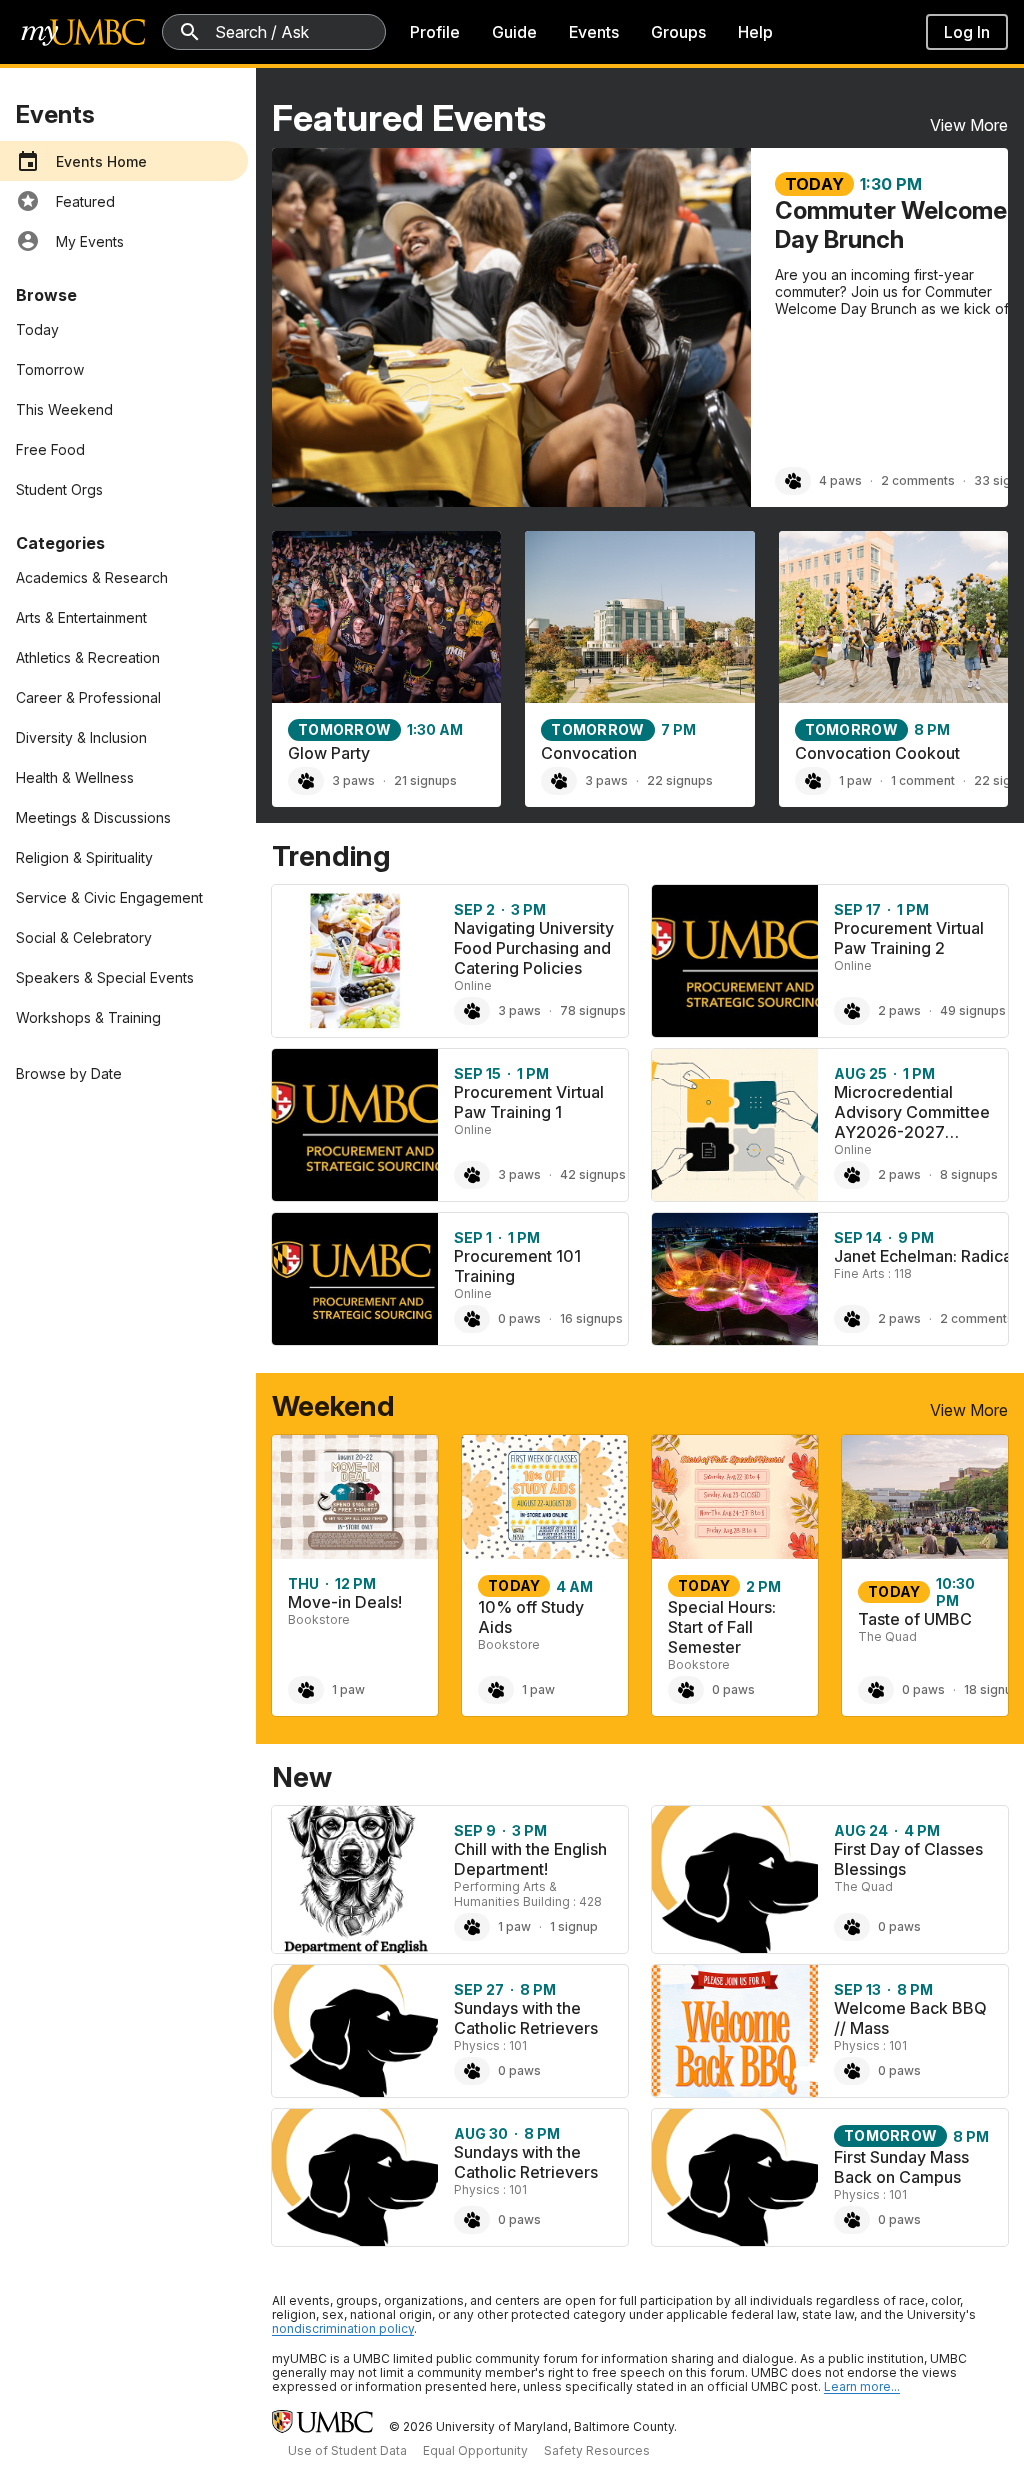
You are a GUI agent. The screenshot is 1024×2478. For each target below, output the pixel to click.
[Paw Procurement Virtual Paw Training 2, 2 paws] (852, 1011)
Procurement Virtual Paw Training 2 (909, 938)
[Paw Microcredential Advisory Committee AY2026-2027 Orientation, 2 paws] (852, 1175)
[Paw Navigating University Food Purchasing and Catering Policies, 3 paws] (472, 1011)
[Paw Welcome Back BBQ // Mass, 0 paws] (852, 2071)
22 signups (680, 780)
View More (969, 125)
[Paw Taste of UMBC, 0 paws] (876, 1690)
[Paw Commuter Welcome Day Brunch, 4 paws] (793, 481)
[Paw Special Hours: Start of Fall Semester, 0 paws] (686, 1690)
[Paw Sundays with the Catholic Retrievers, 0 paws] (472, 2071)
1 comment (923, 780)
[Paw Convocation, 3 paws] (559, 781)
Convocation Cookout (877, 753)
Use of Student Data (347, 2450)
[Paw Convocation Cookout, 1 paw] (813, 781)
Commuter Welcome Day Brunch (891, 225)
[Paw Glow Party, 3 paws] (306, 781)
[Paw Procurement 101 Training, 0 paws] (472, 1319)
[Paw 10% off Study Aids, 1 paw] (496, 1690)
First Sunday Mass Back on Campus (901, 2167)
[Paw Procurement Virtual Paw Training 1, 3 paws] (472, 1175)
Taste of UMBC (915, 1619)
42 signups (593, 1174)
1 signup (574, 1926)
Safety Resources (597, 2450)
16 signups (591, 1318)
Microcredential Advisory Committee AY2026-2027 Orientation (912, 1122)
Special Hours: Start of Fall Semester (722, 1627)
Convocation (589, 753)
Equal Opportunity (475, 2450)
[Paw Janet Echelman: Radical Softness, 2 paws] (852, 1319)
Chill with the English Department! (530, 1859)
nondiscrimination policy (343, 2328)
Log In (967, 32)
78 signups (593, 1010)
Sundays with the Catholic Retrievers (526, 2018)
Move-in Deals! (345, 1602)
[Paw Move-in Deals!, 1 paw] (306, 1690)
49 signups (973, 1010)
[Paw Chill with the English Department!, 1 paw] (472, 1927)
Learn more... (862, 2386)
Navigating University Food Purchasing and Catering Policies (534, 948)
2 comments (918, 480)
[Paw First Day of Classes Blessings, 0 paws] (852, 1927)
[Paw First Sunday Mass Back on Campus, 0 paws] (852, 2220)
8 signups (969, 1174)
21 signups (425, 780)
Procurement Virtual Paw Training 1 (529, 1102)
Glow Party (329, 753)
